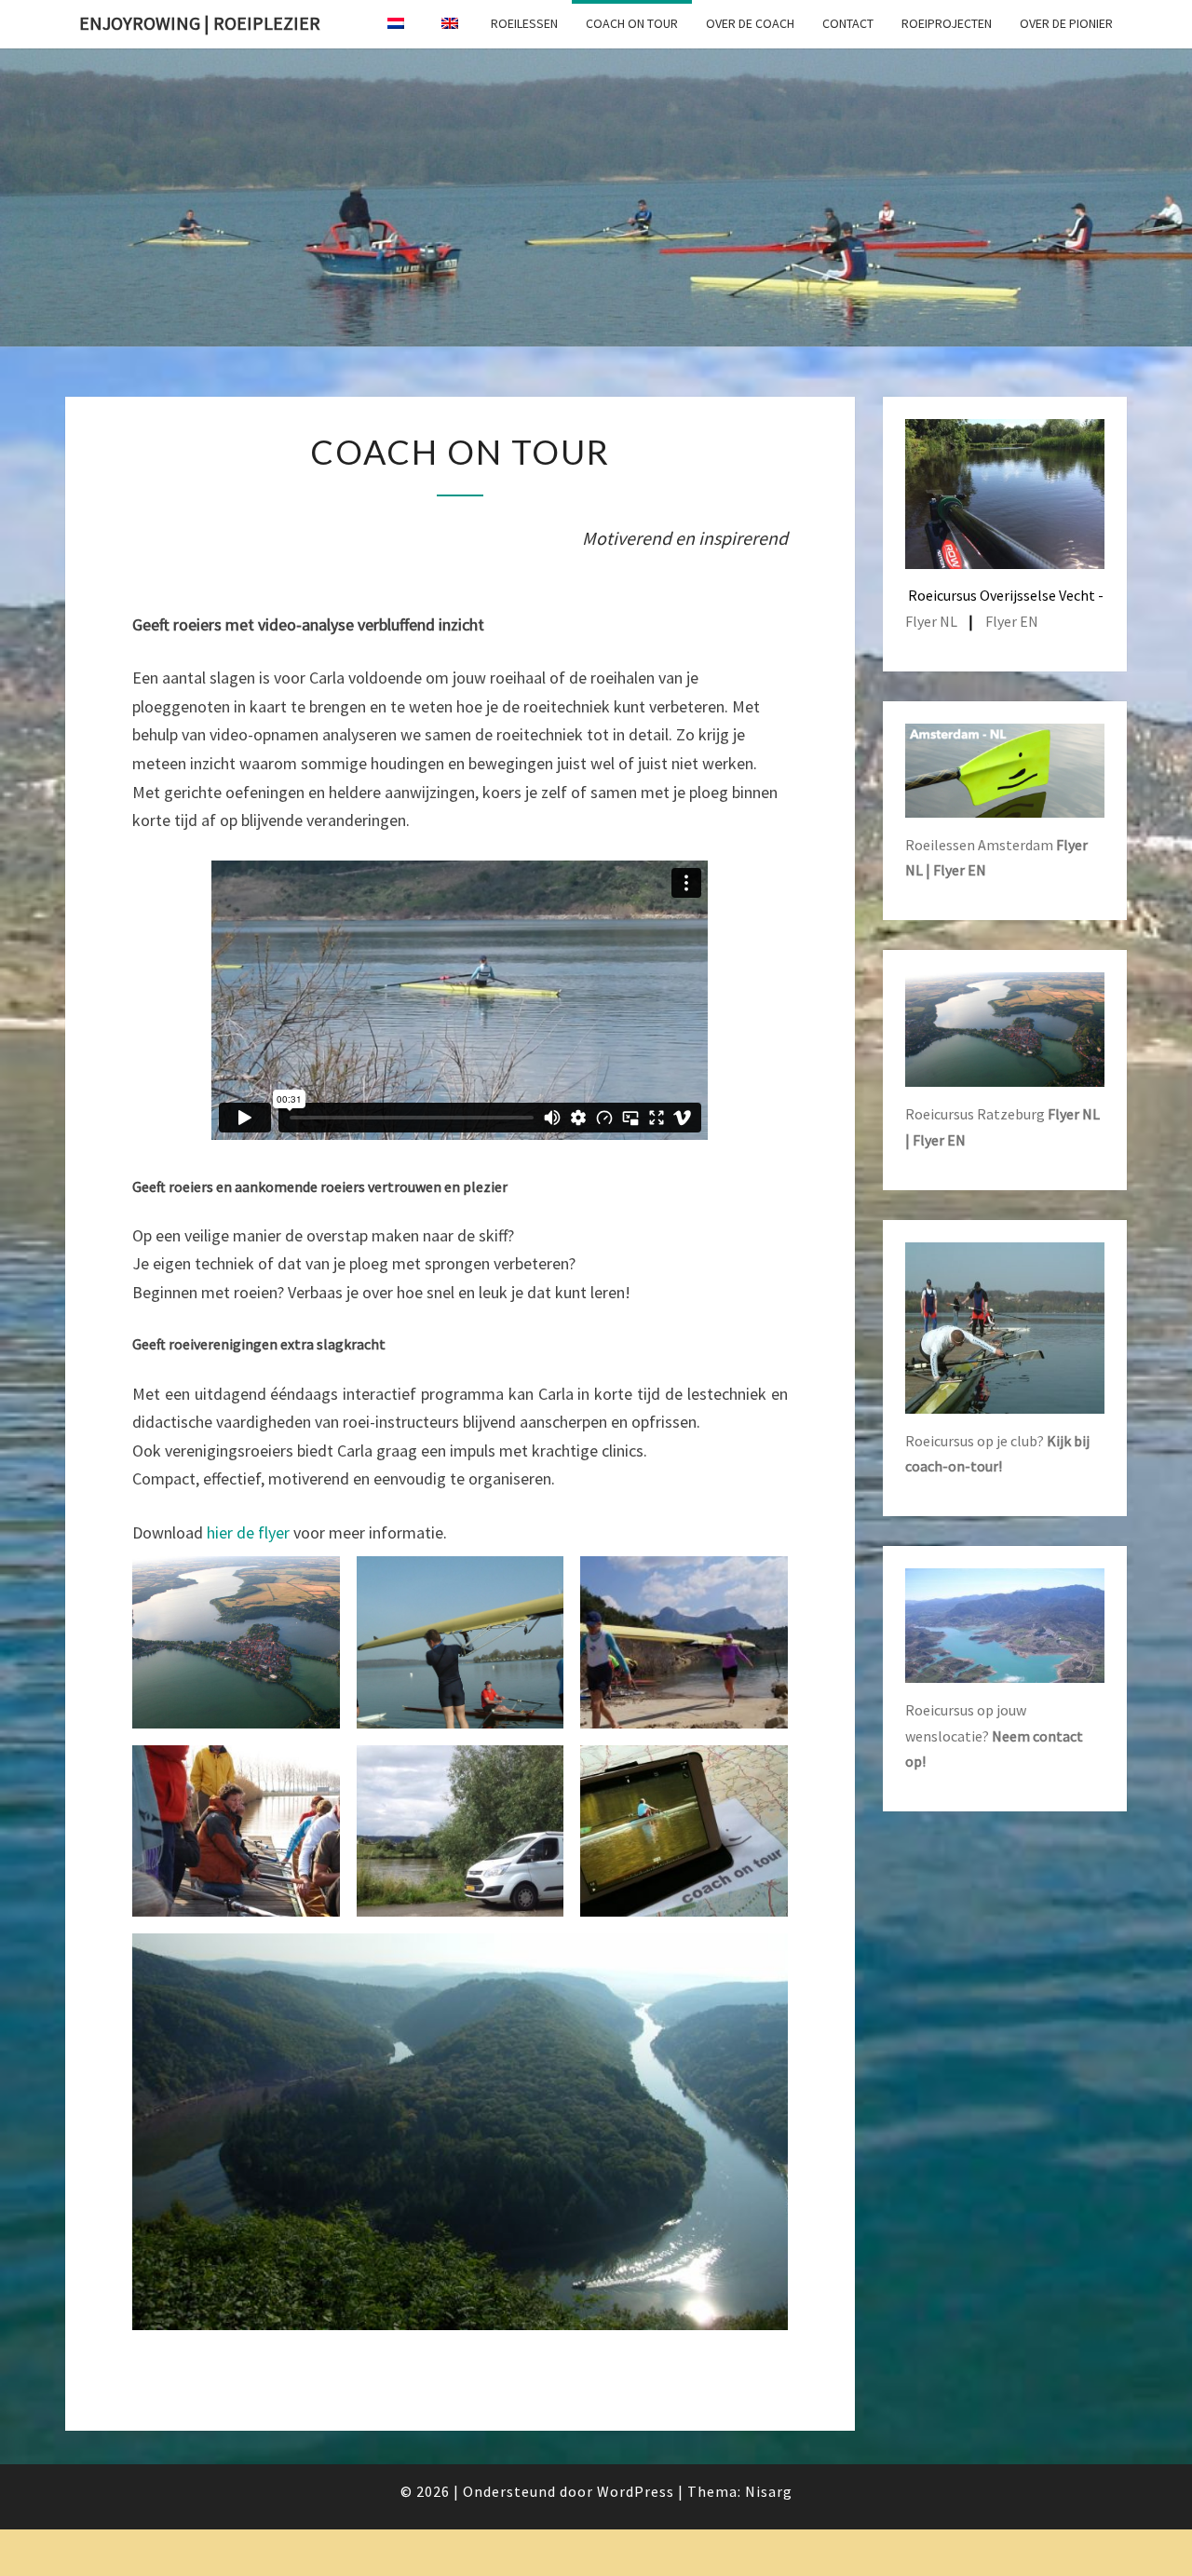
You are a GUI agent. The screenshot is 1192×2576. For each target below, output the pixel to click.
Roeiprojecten (947, 23)
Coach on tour (632, 23)
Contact (848, 23)
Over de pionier (1066, 23)
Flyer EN (1012, 621)
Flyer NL (931, 621)
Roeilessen (524, 23)
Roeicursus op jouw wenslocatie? (994, 1735)
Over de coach (750, 23)
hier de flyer (248, 1532)
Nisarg (769, 2491)
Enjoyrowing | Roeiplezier (200, 23)
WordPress (636, 2491)
